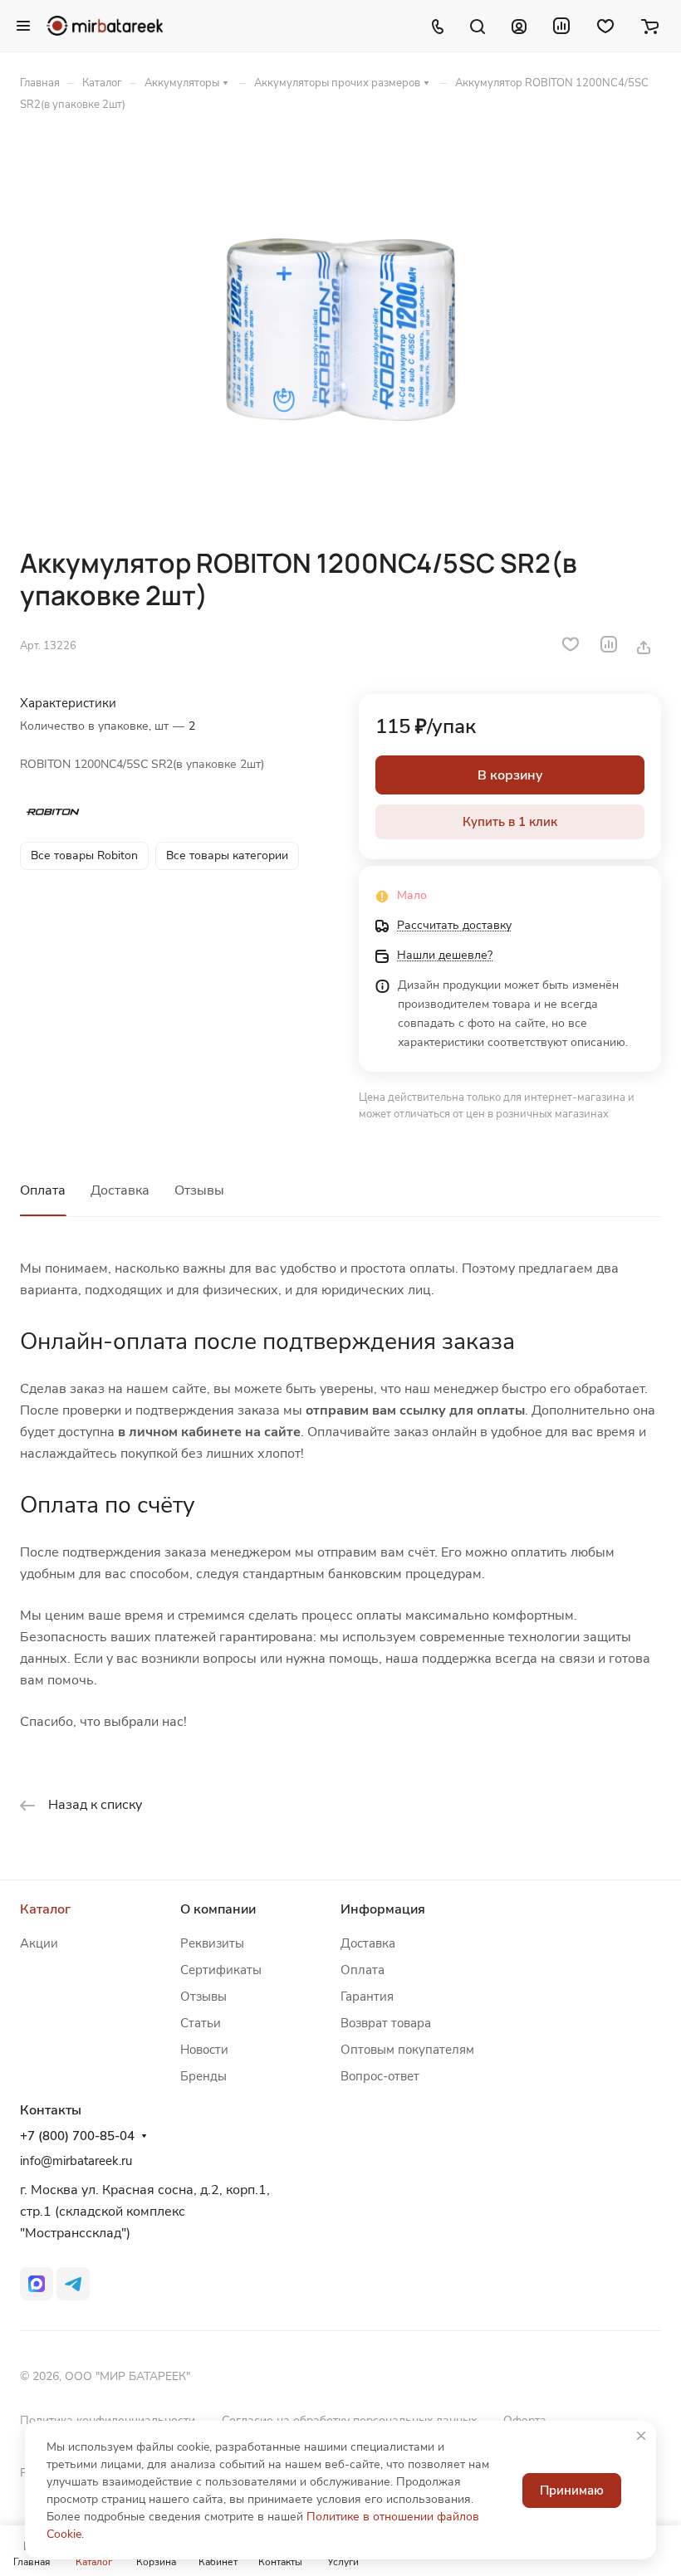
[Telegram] (73, 2284)
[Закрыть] (641, 2436)
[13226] (340, 330)
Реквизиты (212, 1943)
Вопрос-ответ (380, 2076)
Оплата (43, 1190)
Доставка (120, 1190)
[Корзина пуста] (650, 26)
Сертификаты (221, 1970)
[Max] (37, 2284)
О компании (218, 1909)
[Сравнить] (609, 644)
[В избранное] (571, 644)
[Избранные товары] (605, 26)
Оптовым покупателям (407, 2050)
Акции (39, 1943)
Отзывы (199, 1190)
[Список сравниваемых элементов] (561, 26)
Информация (383, 1909)
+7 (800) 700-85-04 (77, 2136)
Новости (204, 2050)
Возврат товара (386, 2023)
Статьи (201, 2023)
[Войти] (519, 26)
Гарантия (367, 1997)
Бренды (203, 2076)
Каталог (45, 1909)
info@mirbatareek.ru (76, 2161)
